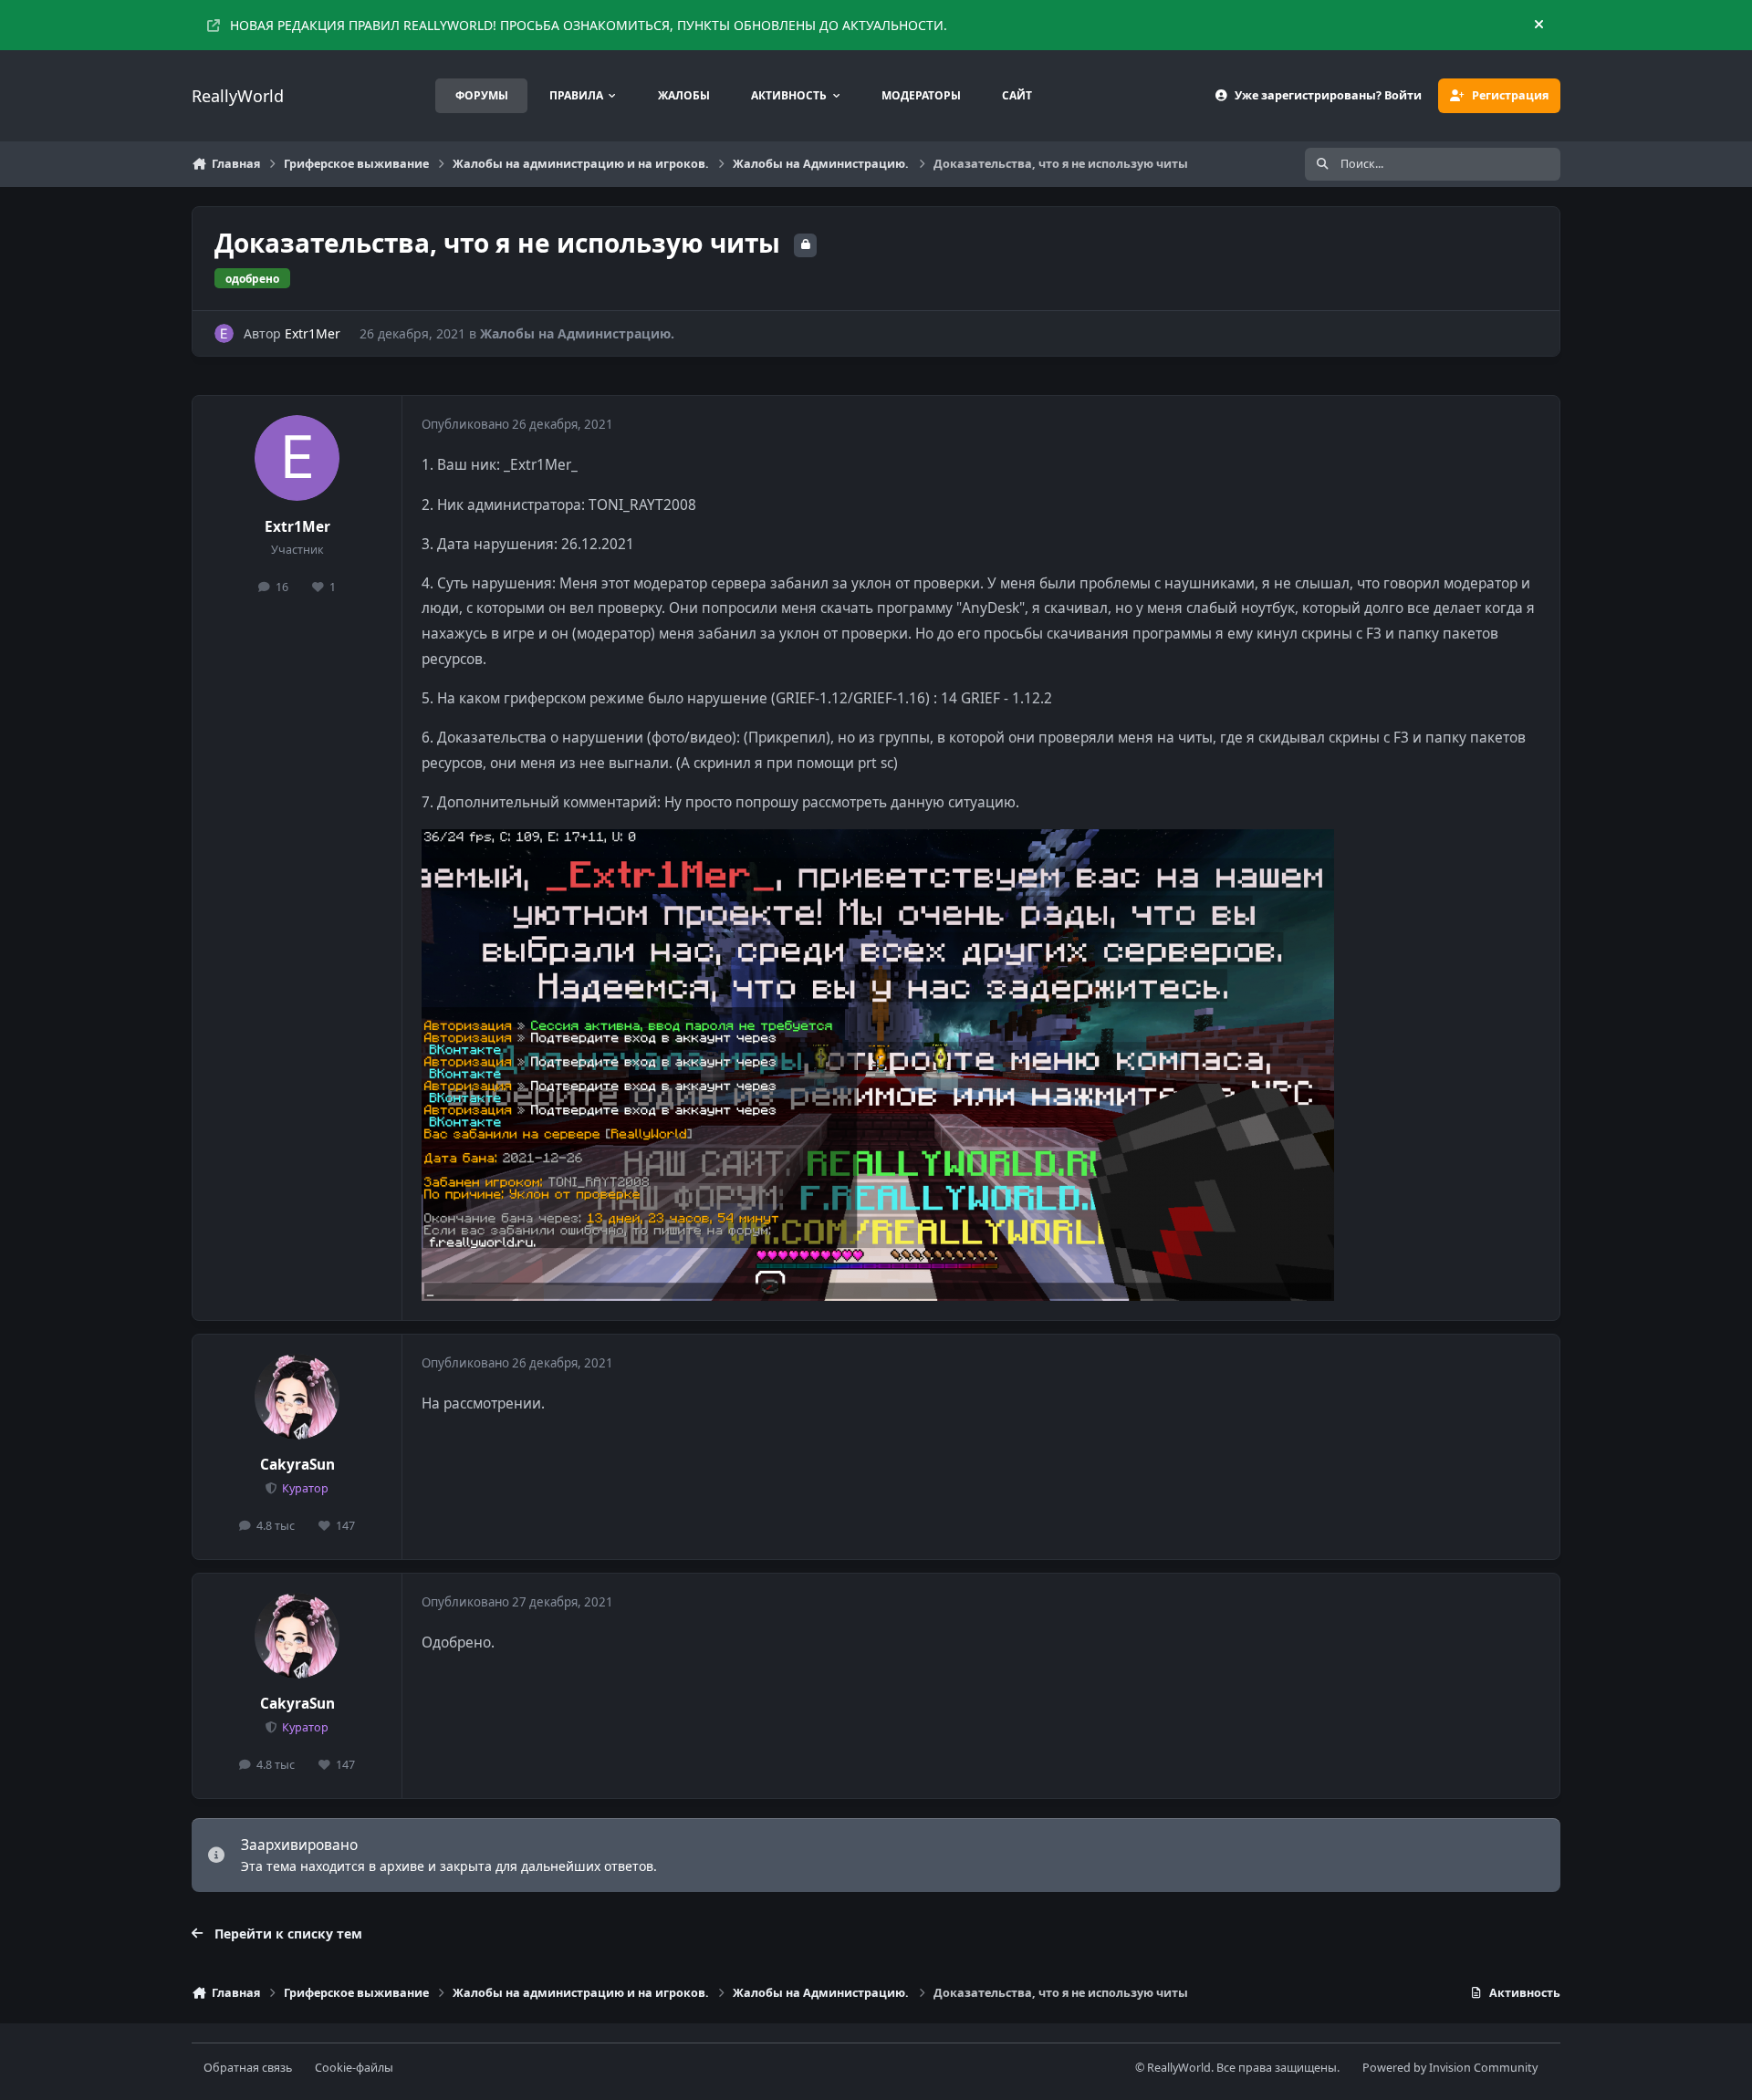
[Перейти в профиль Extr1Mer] (224, 333)
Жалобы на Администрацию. (577, 333)
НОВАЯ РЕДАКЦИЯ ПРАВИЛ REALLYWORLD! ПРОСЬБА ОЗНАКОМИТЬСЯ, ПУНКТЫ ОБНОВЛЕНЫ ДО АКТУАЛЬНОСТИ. (589, 25)
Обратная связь (248, 2068)
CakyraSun (297, 1465)
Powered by (1450, 2068)
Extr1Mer (313, 333)
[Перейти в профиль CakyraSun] (297, 1397)
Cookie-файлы (354, 2068)
